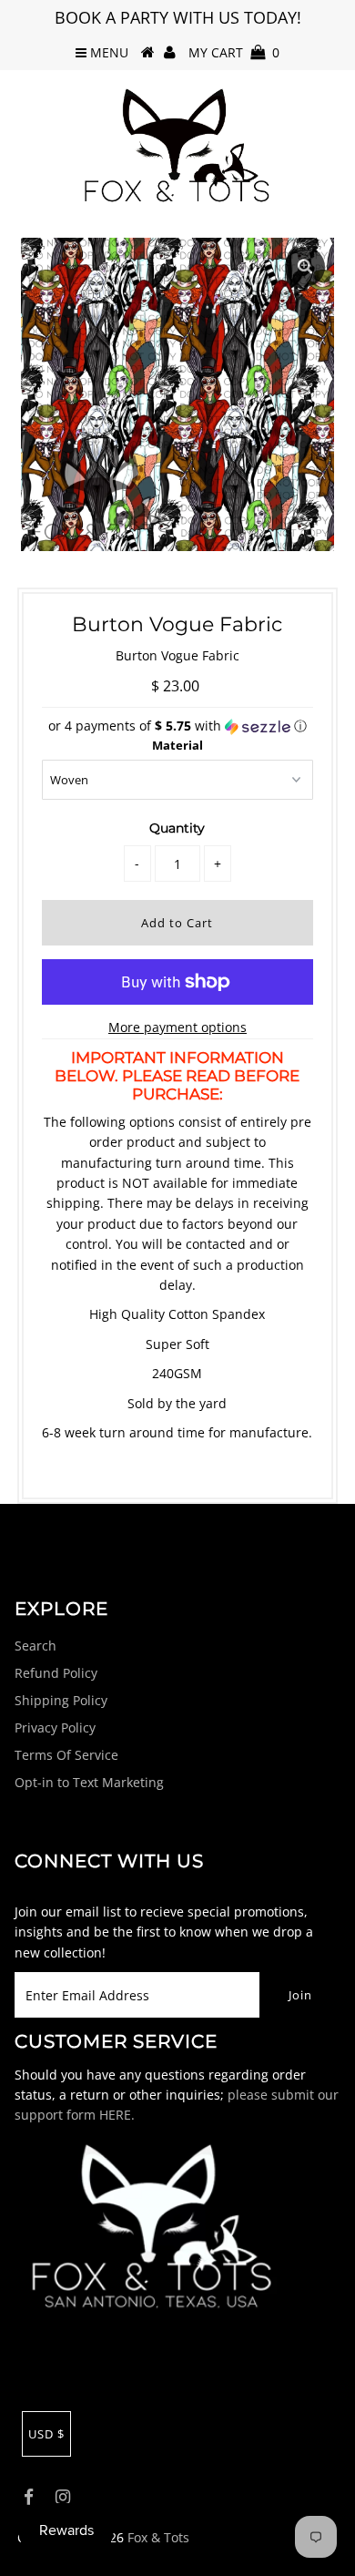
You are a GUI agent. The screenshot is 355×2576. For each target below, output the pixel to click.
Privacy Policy (55, 1728)
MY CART (234, 52)
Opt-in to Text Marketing (89, 1782)
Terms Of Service (66, 1755)
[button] (177, 726)
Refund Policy (56, 1673)
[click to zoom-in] (305, 267)
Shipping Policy (61, 1700)
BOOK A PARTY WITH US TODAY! (178, 17)
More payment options (177, 1027)
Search (35, 1646)
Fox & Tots (158, 2537)
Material (177, 745)
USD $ (46, 2434)
